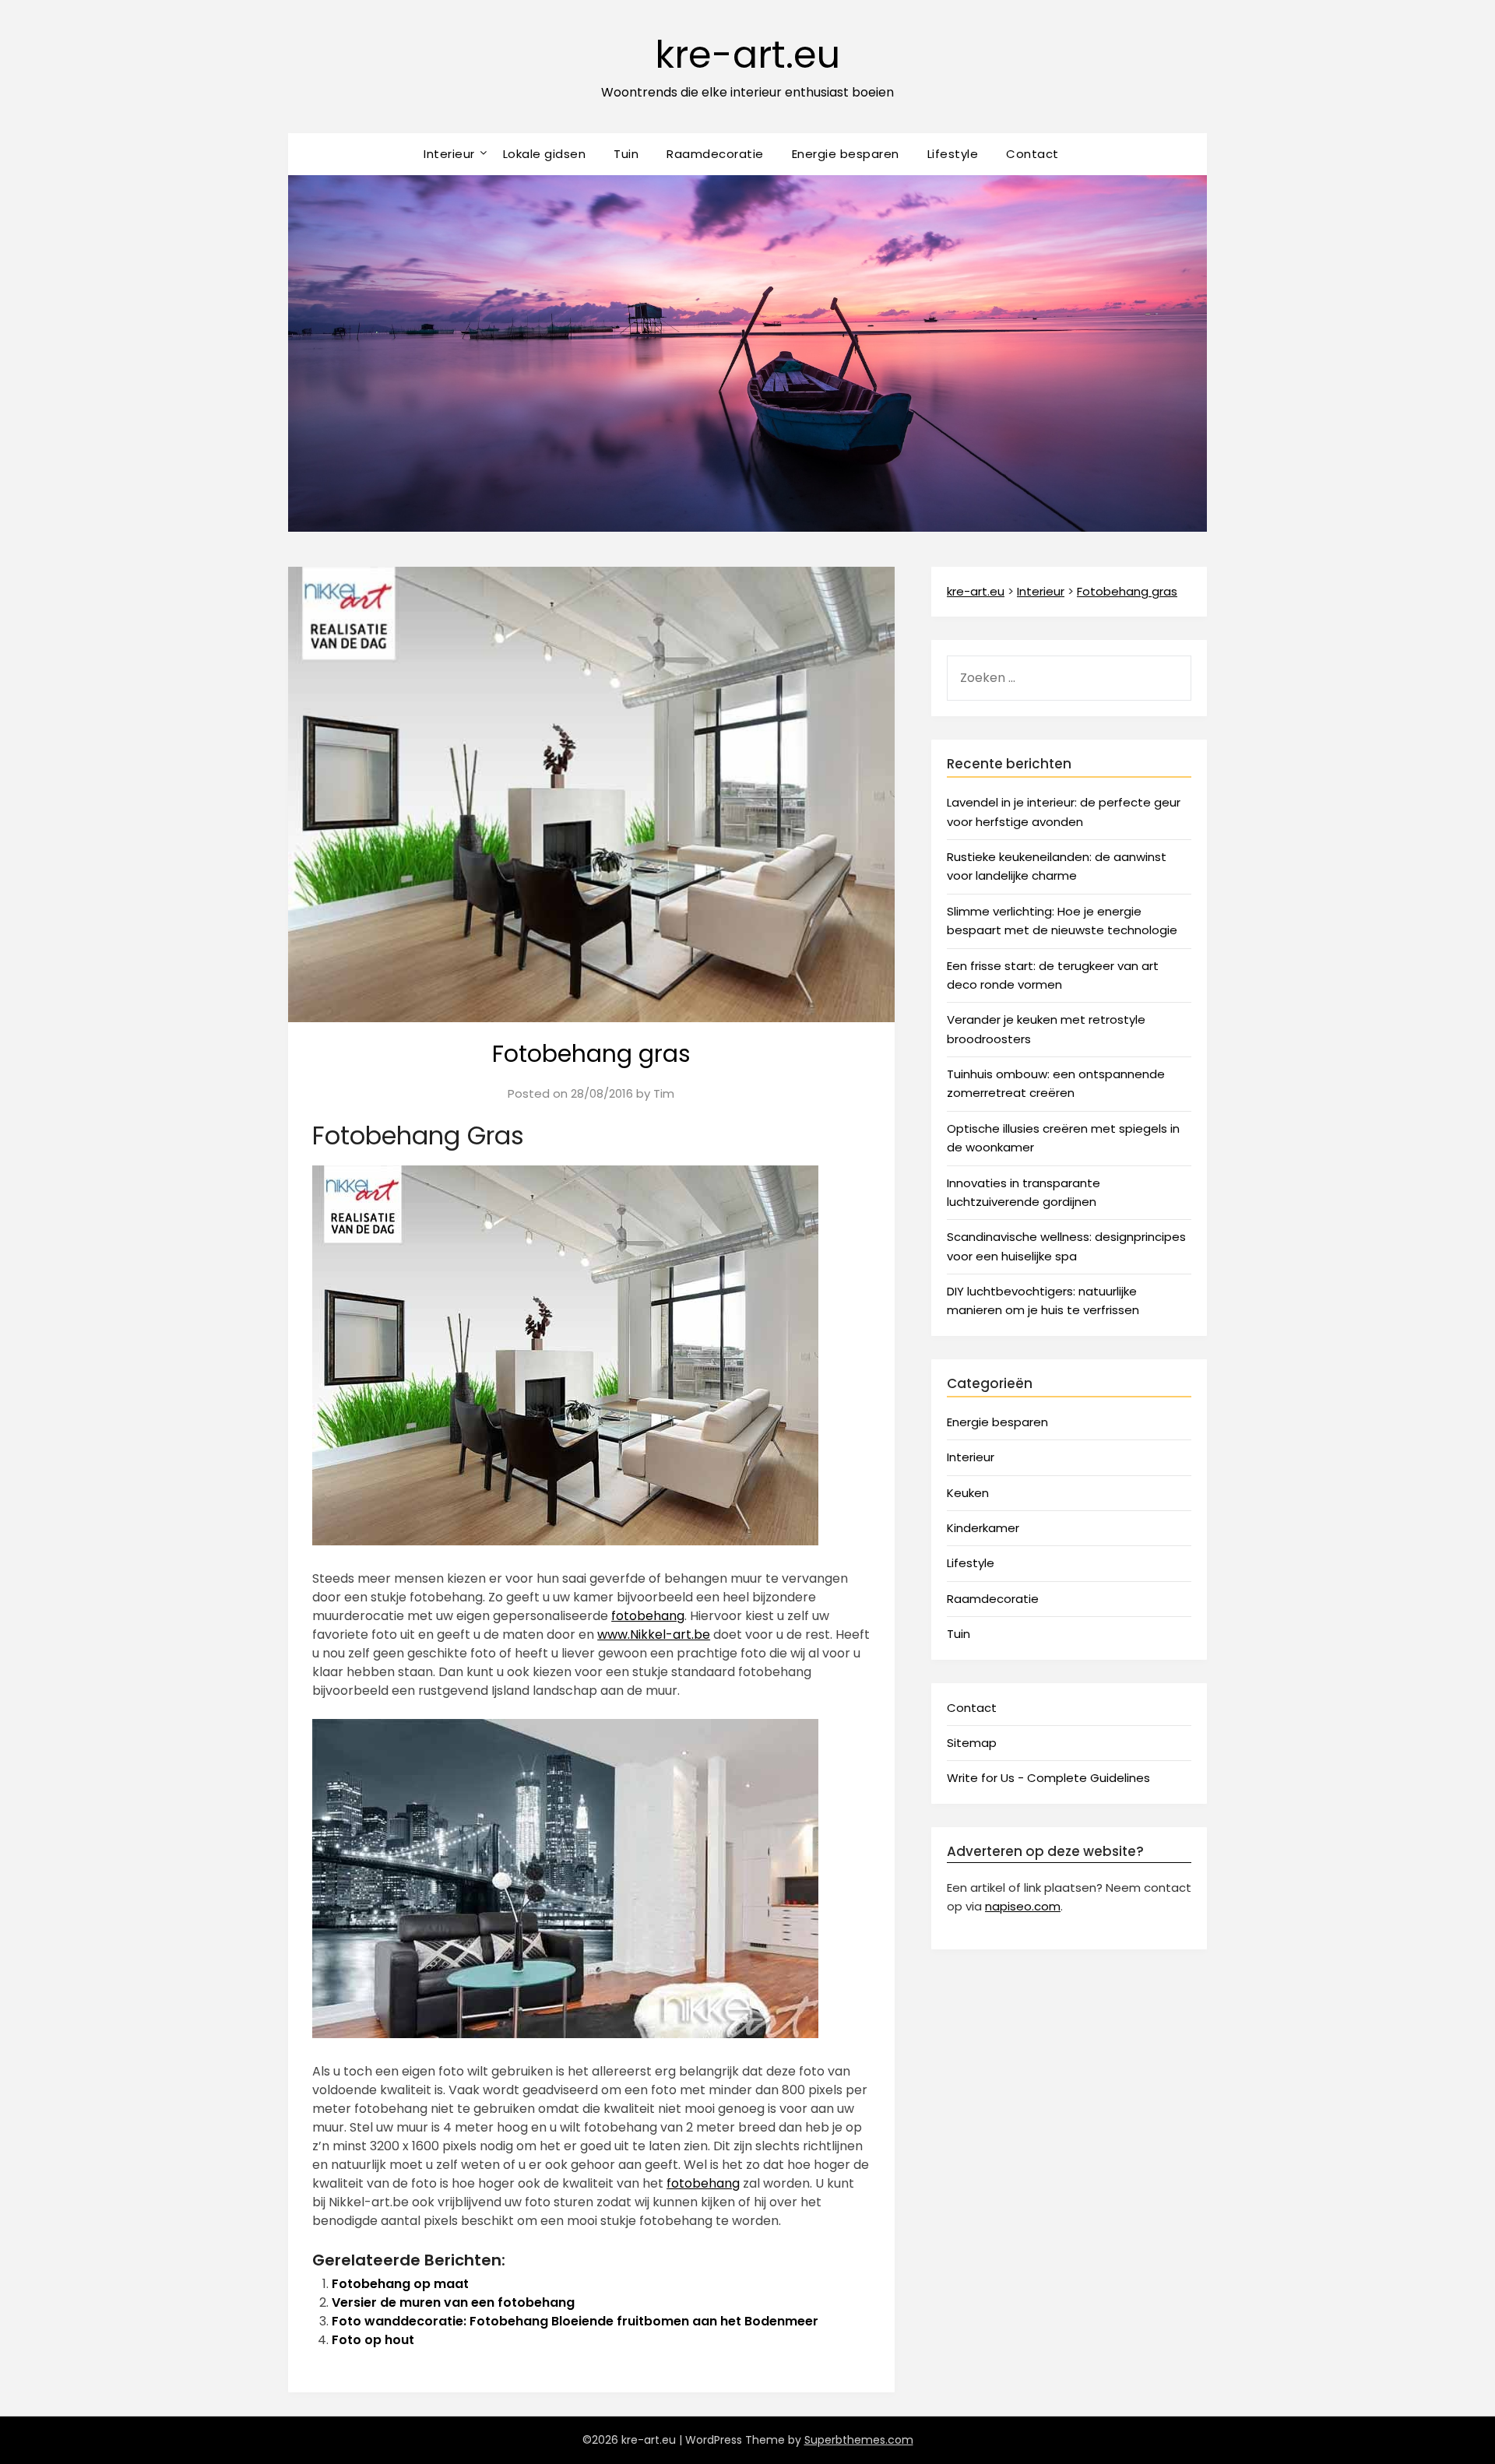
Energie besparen (846, 154)
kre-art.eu (747, 55)
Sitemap (972, 1743)
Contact (1032, 154)
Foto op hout (373, 2340)
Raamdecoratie (715, 154)
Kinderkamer (983, 1528)
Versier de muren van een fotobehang (453, 2302)
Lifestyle (953, 154)
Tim (664, 1093)
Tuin (626, 154)
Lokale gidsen (545, 154)
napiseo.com (1023, 1906)
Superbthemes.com (859, 2440)
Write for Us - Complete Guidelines (1048, 1778)
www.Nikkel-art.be (654, 1634)
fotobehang (648, 1616)
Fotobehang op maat (400, 2284)
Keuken (968, 1493)
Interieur (449, 154)
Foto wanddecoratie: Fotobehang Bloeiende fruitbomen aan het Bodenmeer (575, 2321)
